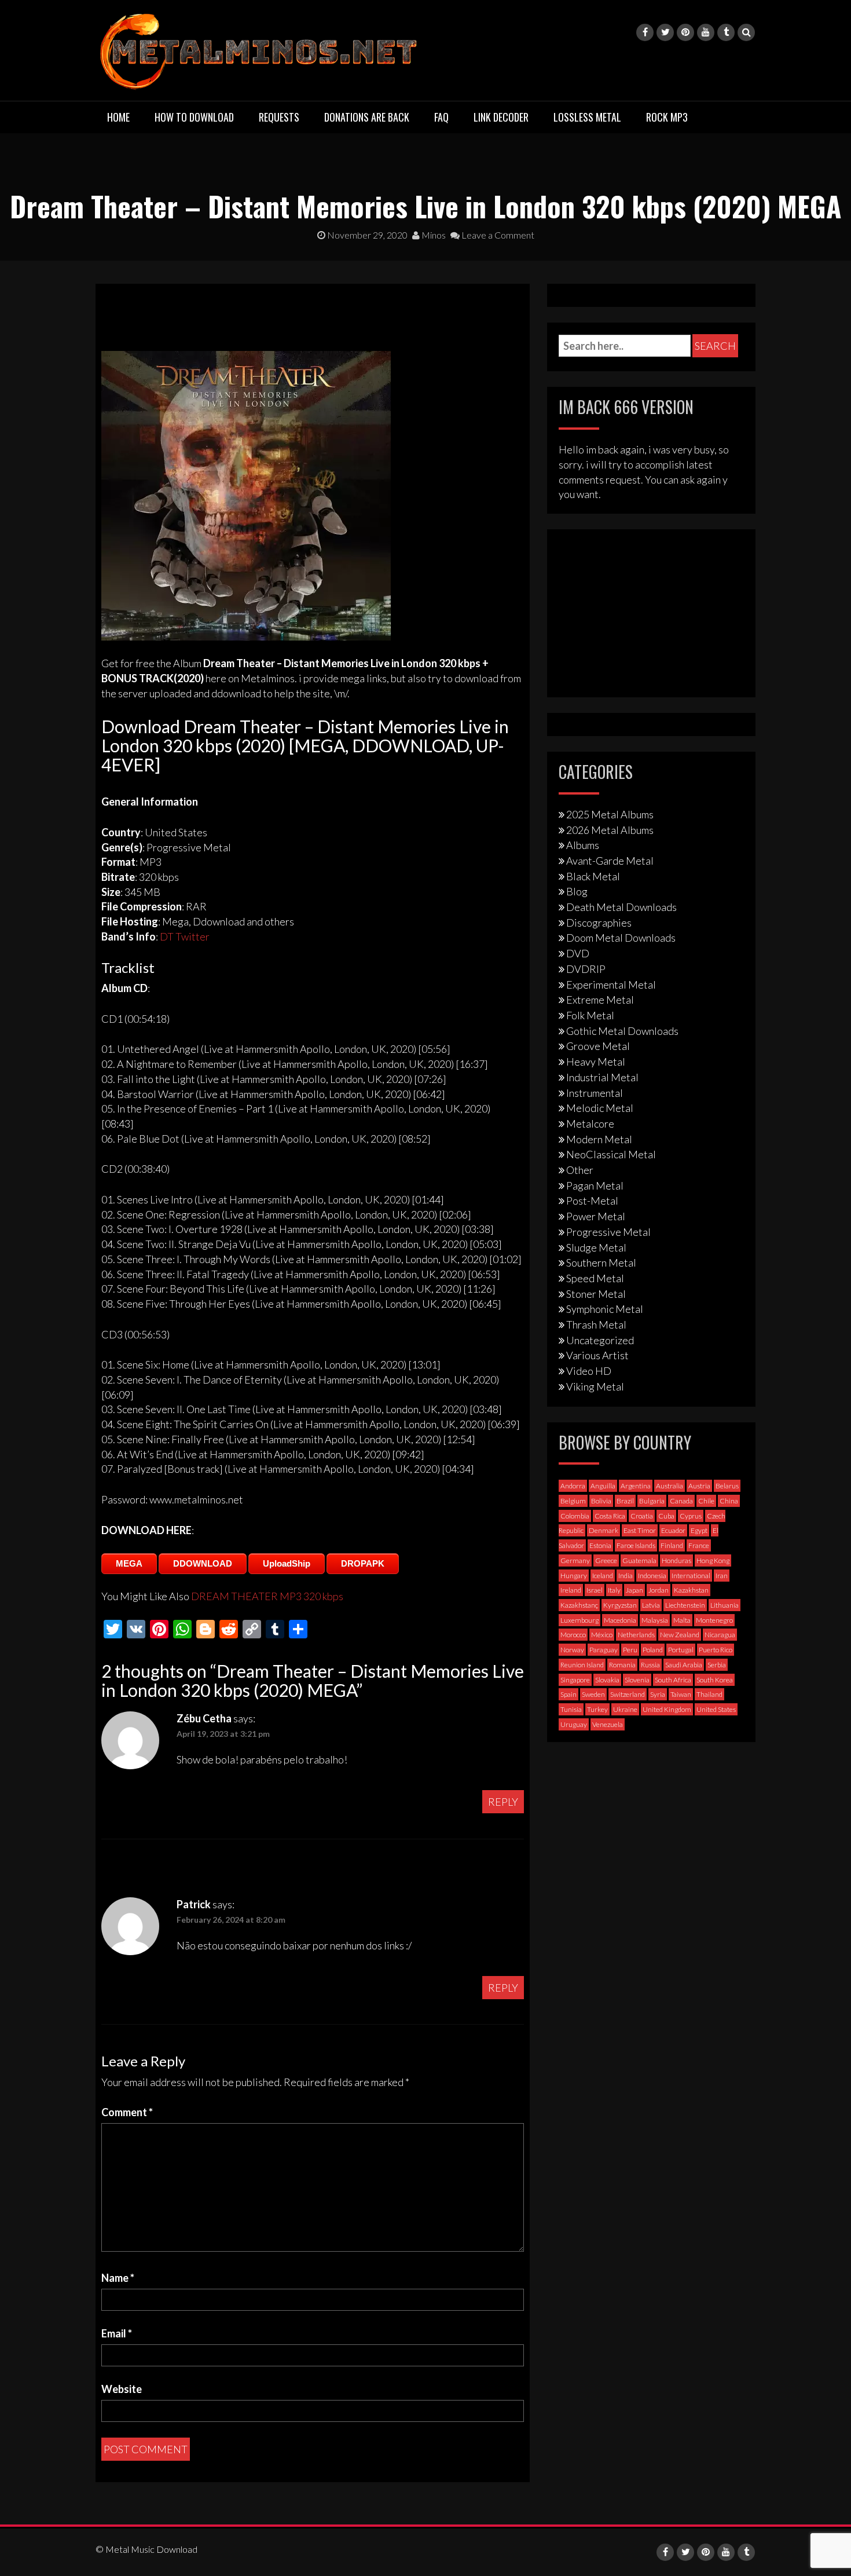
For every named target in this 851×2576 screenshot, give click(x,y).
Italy (614, 1590)
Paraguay (604, 1650)
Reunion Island (582, 1665)
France (699, 1545)
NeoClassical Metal (611, 1154)
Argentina (636, 1486)
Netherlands (636, 1635)
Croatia (642, 1516)
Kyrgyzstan (620, 1605)
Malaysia (655, 1620)
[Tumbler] (726, 32)
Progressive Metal (608, 1232)
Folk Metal (590, 1015)
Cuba (666, 1516)
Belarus (727, 1486)
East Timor (640, 1530)
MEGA (129, 1563)
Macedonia (620, 1620)
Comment (127, 2112)
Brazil (625, 1501)
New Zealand (680, 1635)
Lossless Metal (587, 117)
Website (122, 2389)
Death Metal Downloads (621, 907)
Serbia (717, 1665)
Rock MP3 (667, 117)
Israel (595, 1590)
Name (118, 2278)
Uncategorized (600, 1340)
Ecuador (673, 1530)
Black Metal (593, 876)
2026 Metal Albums (610, 830)
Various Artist (597, 1355)
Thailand (709, 1694)
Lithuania (725, 1605)
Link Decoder (501, 117)
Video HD (589, 1371)
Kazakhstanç (579, 1605)
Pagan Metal (595, 1185)
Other (580, 1170)
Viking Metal (595, 1386)
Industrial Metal (602, 1077)
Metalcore (590, 1124)
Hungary (574, 1576)
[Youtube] (706, 32)
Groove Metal (598, 1046)
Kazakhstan (691, 1590)
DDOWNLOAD (203, 1563)
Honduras (676, 1560)
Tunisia (571, 1709)
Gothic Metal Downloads (622, 1031)
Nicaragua (720, 1635)
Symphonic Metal (605, 1309)
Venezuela (608, 1724)
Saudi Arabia (684, 1665)
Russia (650, 1665)
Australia (670, 1486)
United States (716, 1709)
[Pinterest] (685, 32)
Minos (433, 235)
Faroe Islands (636, 1545)
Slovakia (607, 1680)
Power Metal (596, 1216)
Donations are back (367, 117)
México (602, 1635)
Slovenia (637, 1680)
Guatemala (639, 1560)
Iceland (603, 1576)
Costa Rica (610, 1516)
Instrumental (595, 1093)
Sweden (593, 1694)
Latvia (651, 1605)
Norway (572, 1650)
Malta (682, 1620)
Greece (606, 1560)
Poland (653, 1650)
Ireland (571, 1590)
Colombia (575, 1516)
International (691, 1576)
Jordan (659, 1590)
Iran (722, 1576)
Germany (575, 1560)
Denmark (604, 1530)
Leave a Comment (497, 235)
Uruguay (574, 1724)
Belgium (573, 1501)
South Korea (715, 1680)
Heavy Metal (596, 1062)
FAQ (441, 117)
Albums (583, 845)
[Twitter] (665, 32)
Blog (577, 891)
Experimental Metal (611, 985)
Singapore (575, 1680)
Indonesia (652, 1576)
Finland (672, 1545)
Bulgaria (652, 1501)
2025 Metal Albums (610, 814)
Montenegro (714, 1620)
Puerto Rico (716, 1650)
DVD (578, 953)
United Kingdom (667, 1709)
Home (118, 117)
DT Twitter (185, 936)
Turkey (597, 1709)
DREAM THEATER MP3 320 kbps (267, 1596)
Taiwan (681, 1694)
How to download (194, 117)
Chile (706, 1501)
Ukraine (625, 1709)
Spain (568, 1694)
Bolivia (601, 1501)
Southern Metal (601, 1263)
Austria (699, 1486)
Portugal (681, 1650)
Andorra (573, 1486)
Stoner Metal (596, 1294)
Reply (503, 1802)
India (626, 1576)
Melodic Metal (600, 1108)
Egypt (699, 1530)
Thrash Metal (596, 1324)
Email (117, 2333)
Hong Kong (713, 1560)
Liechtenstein (685, 1605)
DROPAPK (363, 1563)
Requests (279, 117)
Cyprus (691, 1516)
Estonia (600, 1545)
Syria (658, 1694)
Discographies (599, 923)
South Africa (673, 1680)
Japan (634, 1590)
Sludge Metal (596, 1247)
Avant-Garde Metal (610, 861)
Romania (622, 1665)
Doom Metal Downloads (621, 938)
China (729, 1501)
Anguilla (603, 1486)
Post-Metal (592, 1201)
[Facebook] (645, 32)
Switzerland (628, 1694)
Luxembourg (579, 1620)
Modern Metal (599, 1139)
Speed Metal (595, 1278)
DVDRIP (586, 969)
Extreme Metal (600, 1000)
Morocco (573, 1635)
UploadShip (287, 1563)
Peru (630, 1650)
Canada (681, 1501)
